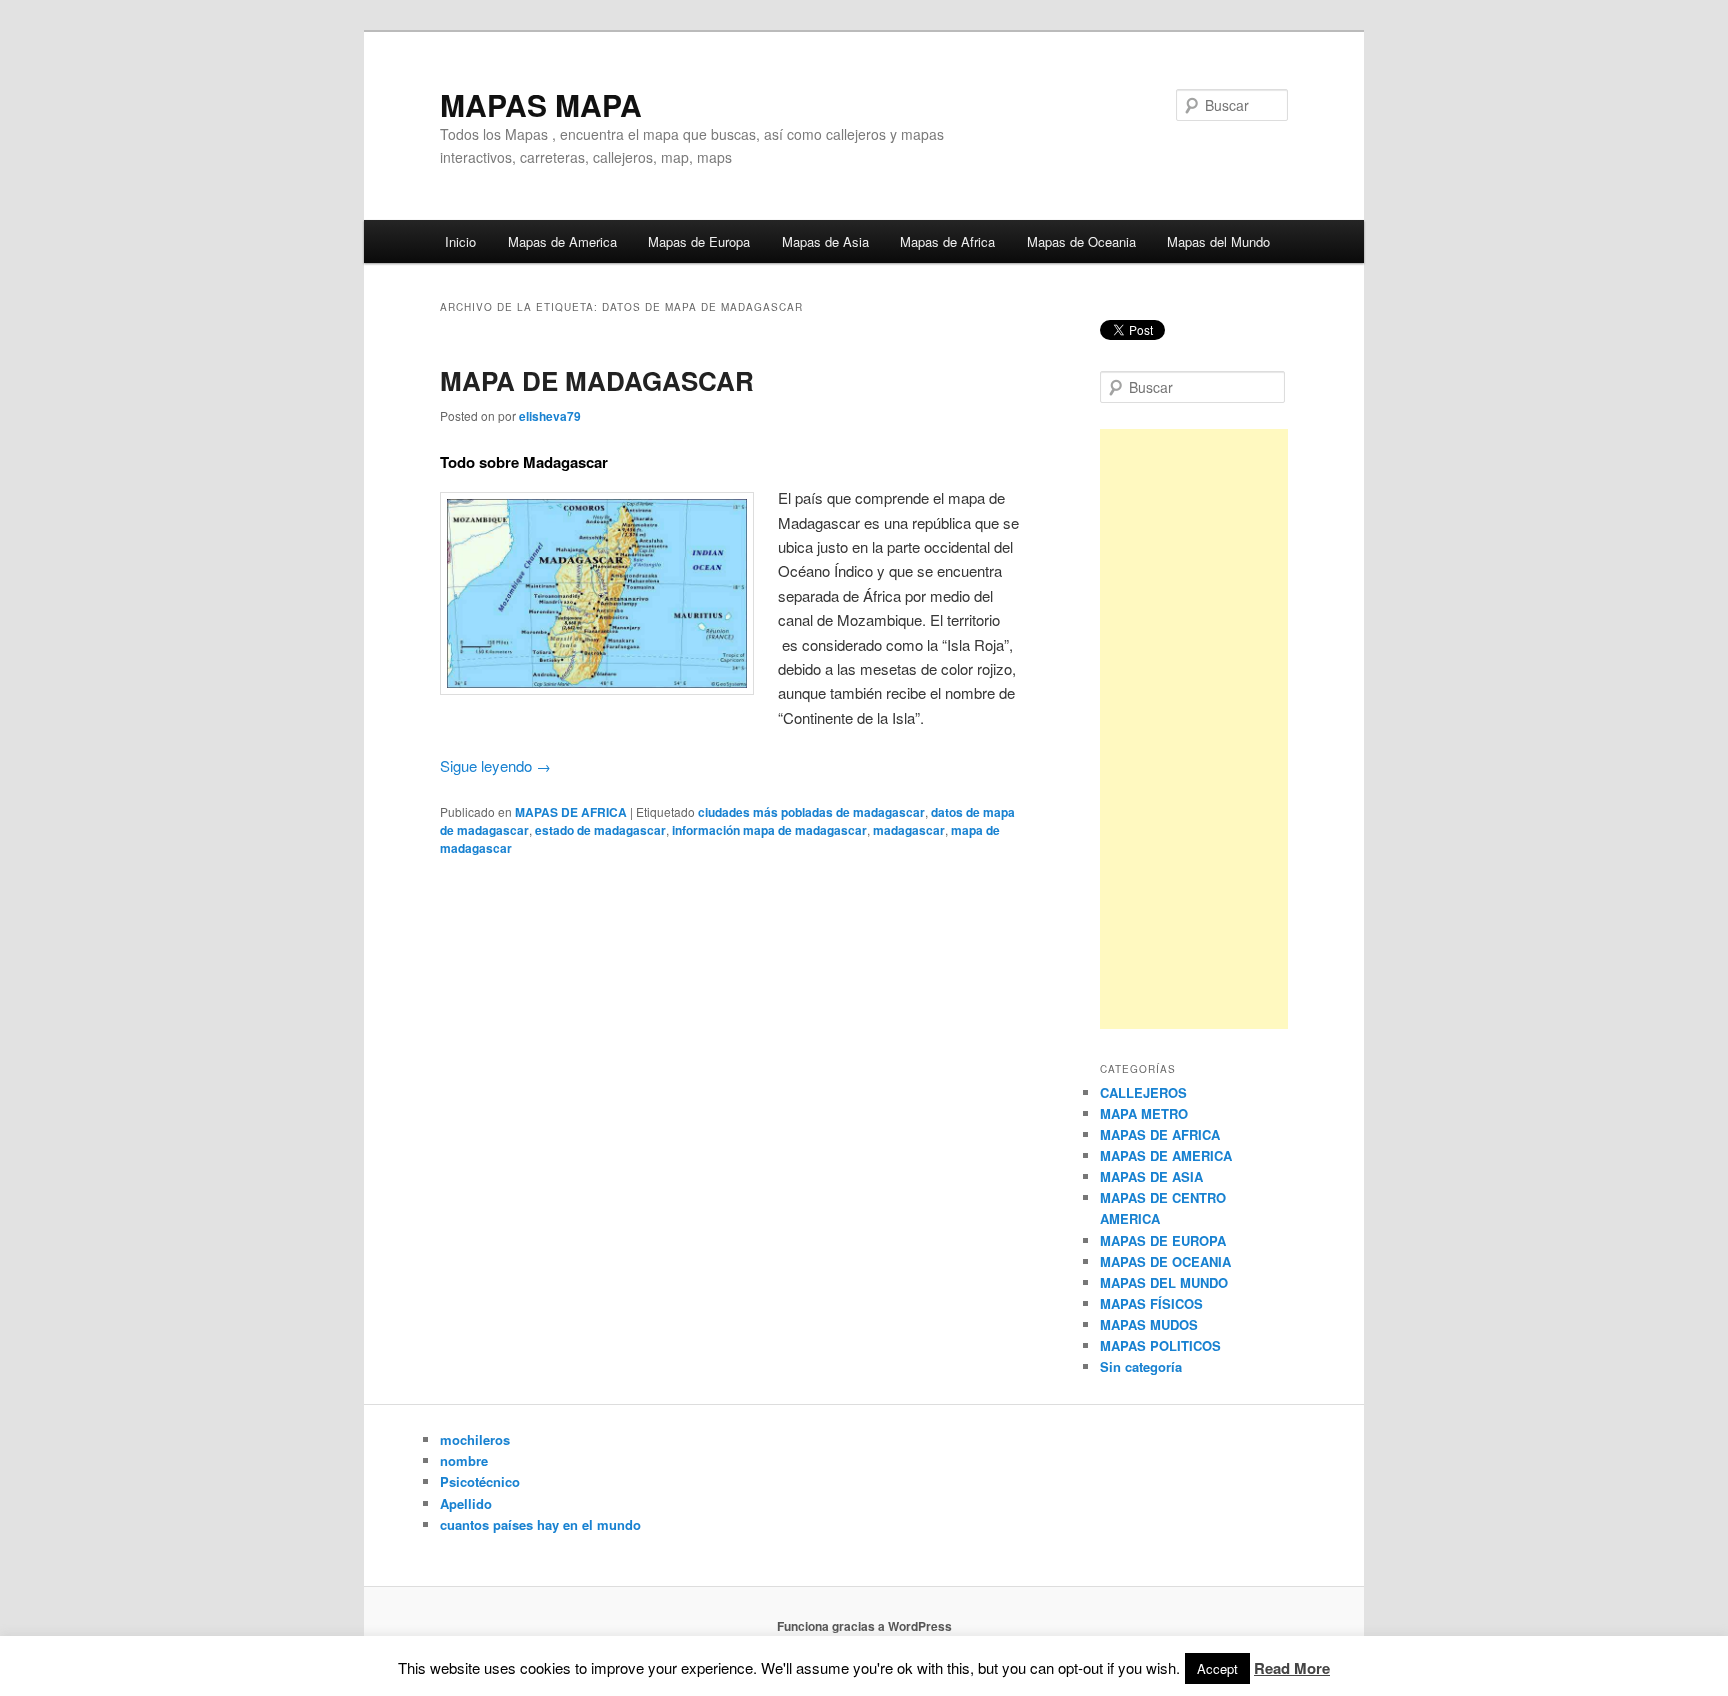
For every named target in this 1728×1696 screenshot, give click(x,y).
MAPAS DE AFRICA (571, 812)
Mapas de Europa (699, 241)
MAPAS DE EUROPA (1163, 1240)
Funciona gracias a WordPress (864, 1626)
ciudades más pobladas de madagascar (811, 812)
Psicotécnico (480, 1481)
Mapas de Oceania (1081, 241)
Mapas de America (562, 241)
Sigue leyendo (495, 765)
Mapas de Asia (825, 241)
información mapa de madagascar (769, 830)
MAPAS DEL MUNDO (1164, 1282)
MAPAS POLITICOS (1160, 1345)
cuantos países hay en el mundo (540, 1524)
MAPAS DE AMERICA (1166, 1155)
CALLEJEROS (1143, 1092)
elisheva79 (550, 416)
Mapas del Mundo (1218, 241)
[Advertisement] (1194, 729)
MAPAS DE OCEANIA (1165, 1261)
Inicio (460, 241)
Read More (1292, 1668)
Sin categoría (1141, 1366)
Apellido (466, 1503)
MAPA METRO (1144, 1113)
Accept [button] (1217, 1668)
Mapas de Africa (947, 241)
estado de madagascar (600, 830)
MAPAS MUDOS (1149, 1324)
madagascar (909, 830)
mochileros (475, 1439)
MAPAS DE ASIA (1151, 1176)
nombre (464, 1460)
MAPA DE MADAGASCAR (597, 380)
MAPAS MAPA (541, 104)
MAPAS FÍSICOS (1151, 1303)
